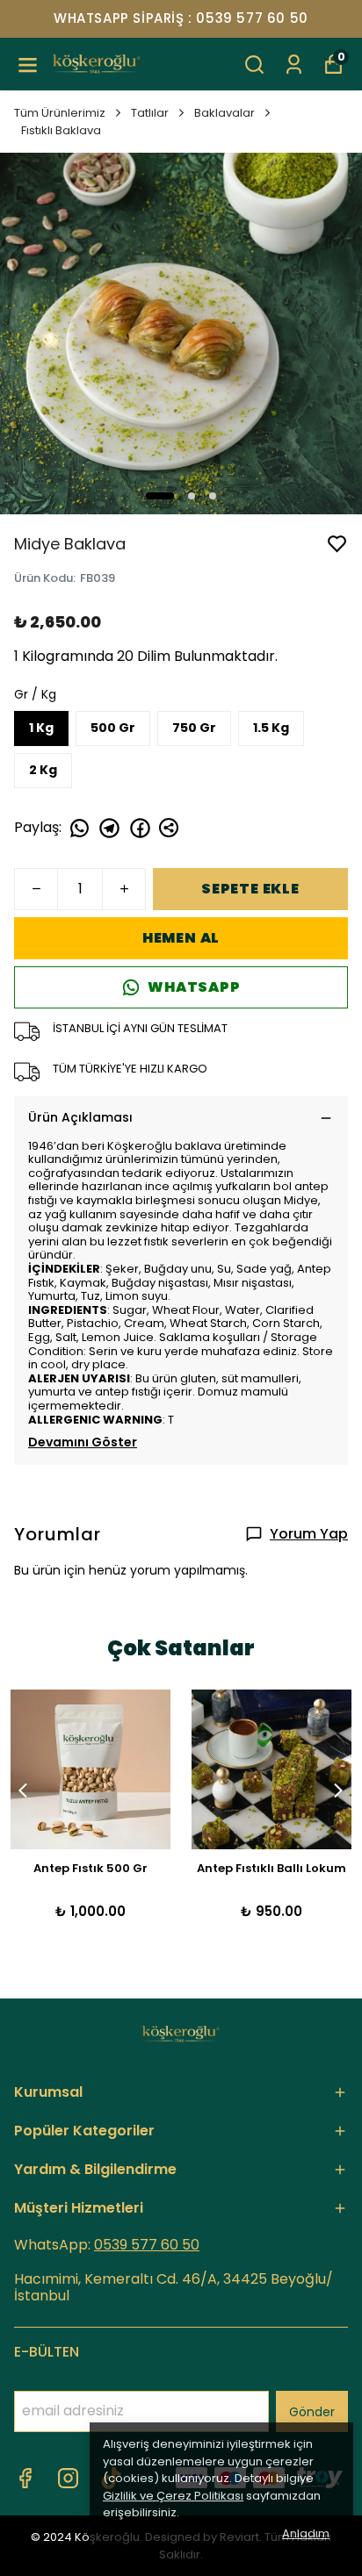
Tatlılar (150, 113)
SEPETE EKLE (250, 889)
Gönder (312, 2412)
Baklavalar (224, 113)
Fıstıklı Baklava (61, 130)
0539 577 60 (138, 2245)
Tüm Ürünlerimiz (60, 113)
